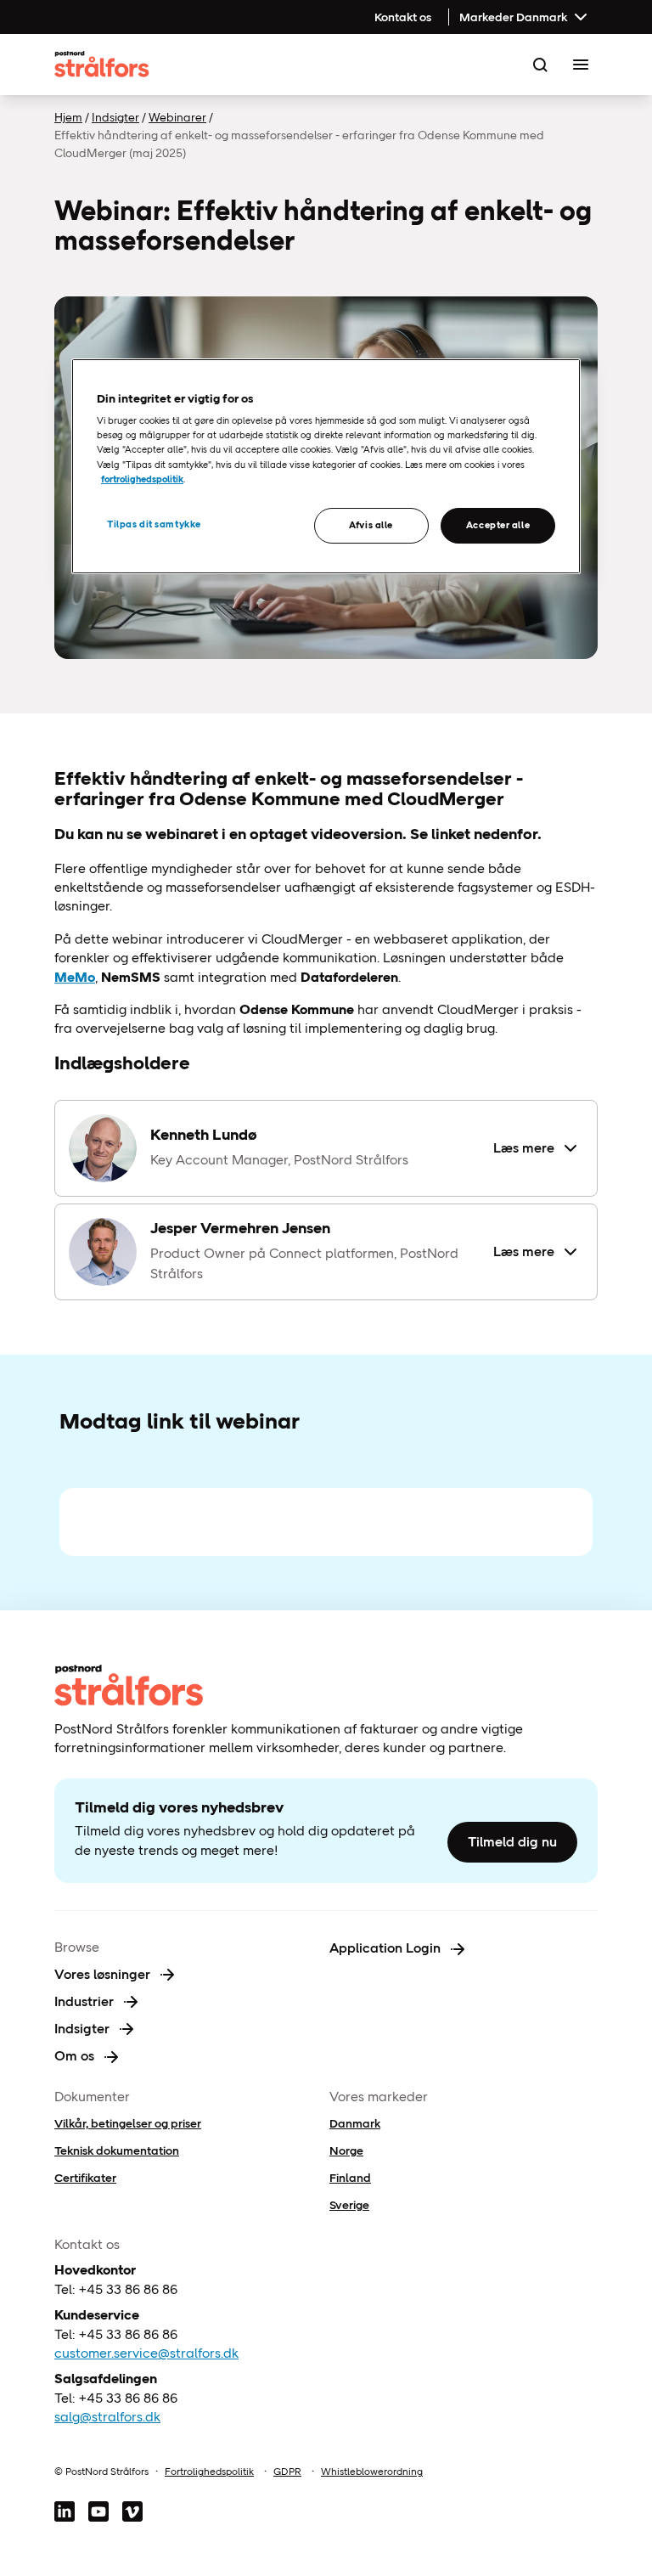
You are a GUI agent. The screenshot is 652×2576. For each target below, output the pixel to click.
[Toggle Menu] (581, 65)
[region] (326, 466)
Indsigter (115, 117)
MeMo (75, 977)
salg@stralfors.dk (107, 2417)
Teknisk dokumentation (117, 2150)
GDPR (287, 2472)
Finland (350, 2178)
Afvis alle (371, 525)
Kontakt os (403, 17)
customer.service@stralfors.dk (146, 2353)
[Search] (540, 65)
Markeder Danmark (513, 17)
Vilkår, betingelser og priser (128, 2123)
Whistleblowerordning (372, 2472)
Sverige (349, 2205)
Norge (346, 2150)
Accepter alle (498, 525)
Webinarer (177, 117)
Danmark (355, 2123)
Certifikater (85, 2178)
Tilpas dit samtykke (154, 524)
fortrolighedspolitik (142, 479)
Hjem (68, 117)
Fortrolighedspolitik (209, 2472)
